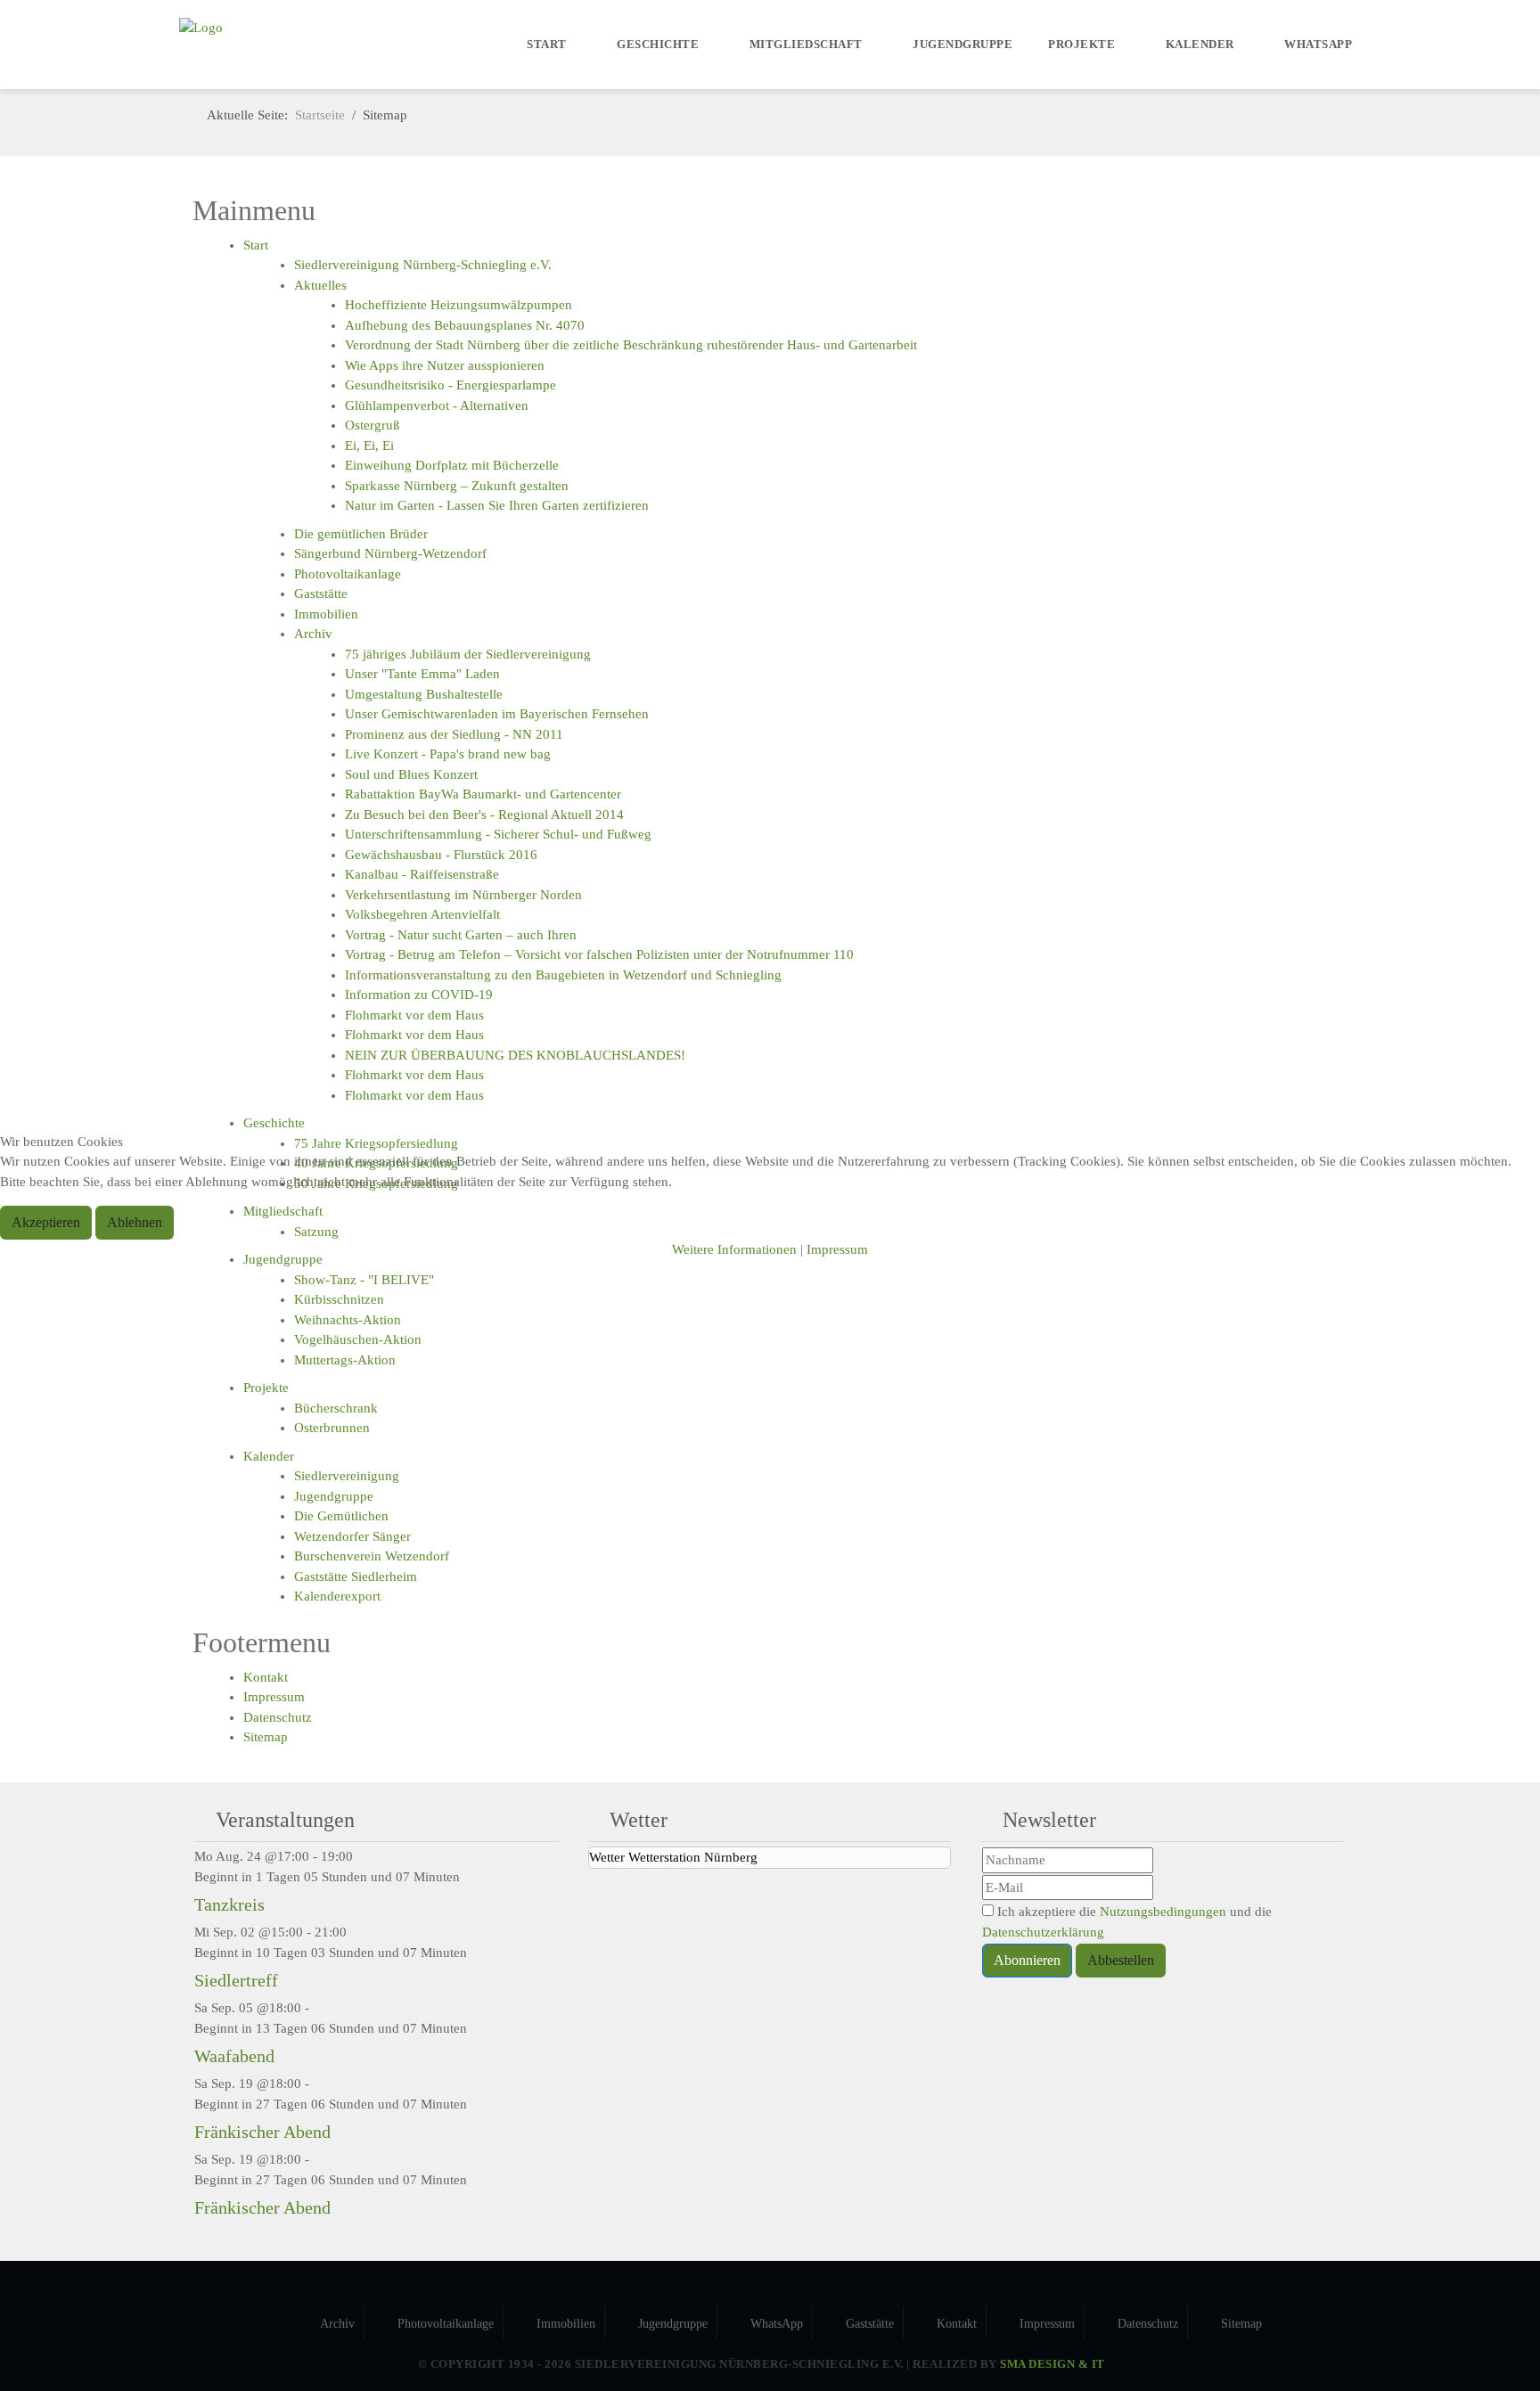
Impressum (837, 1249)
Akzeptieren (46, 1222)
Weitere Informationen (734, 1249)
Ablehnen (135, 1222)
